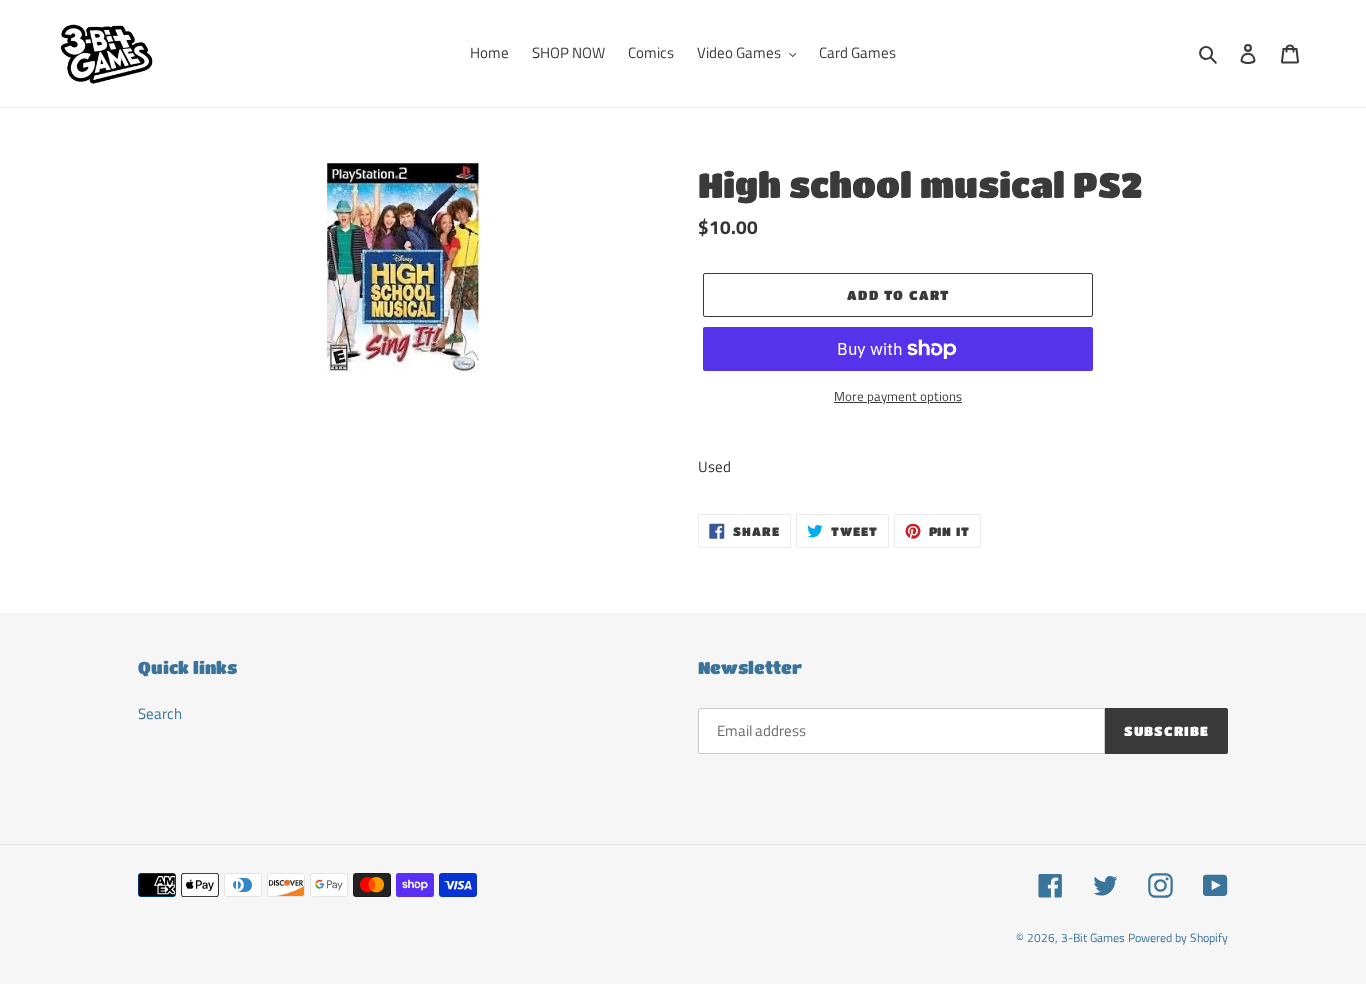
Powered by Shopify (1178, 937)
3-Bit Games (1093, 937)
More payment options (898, 396)
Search (160, 713)
